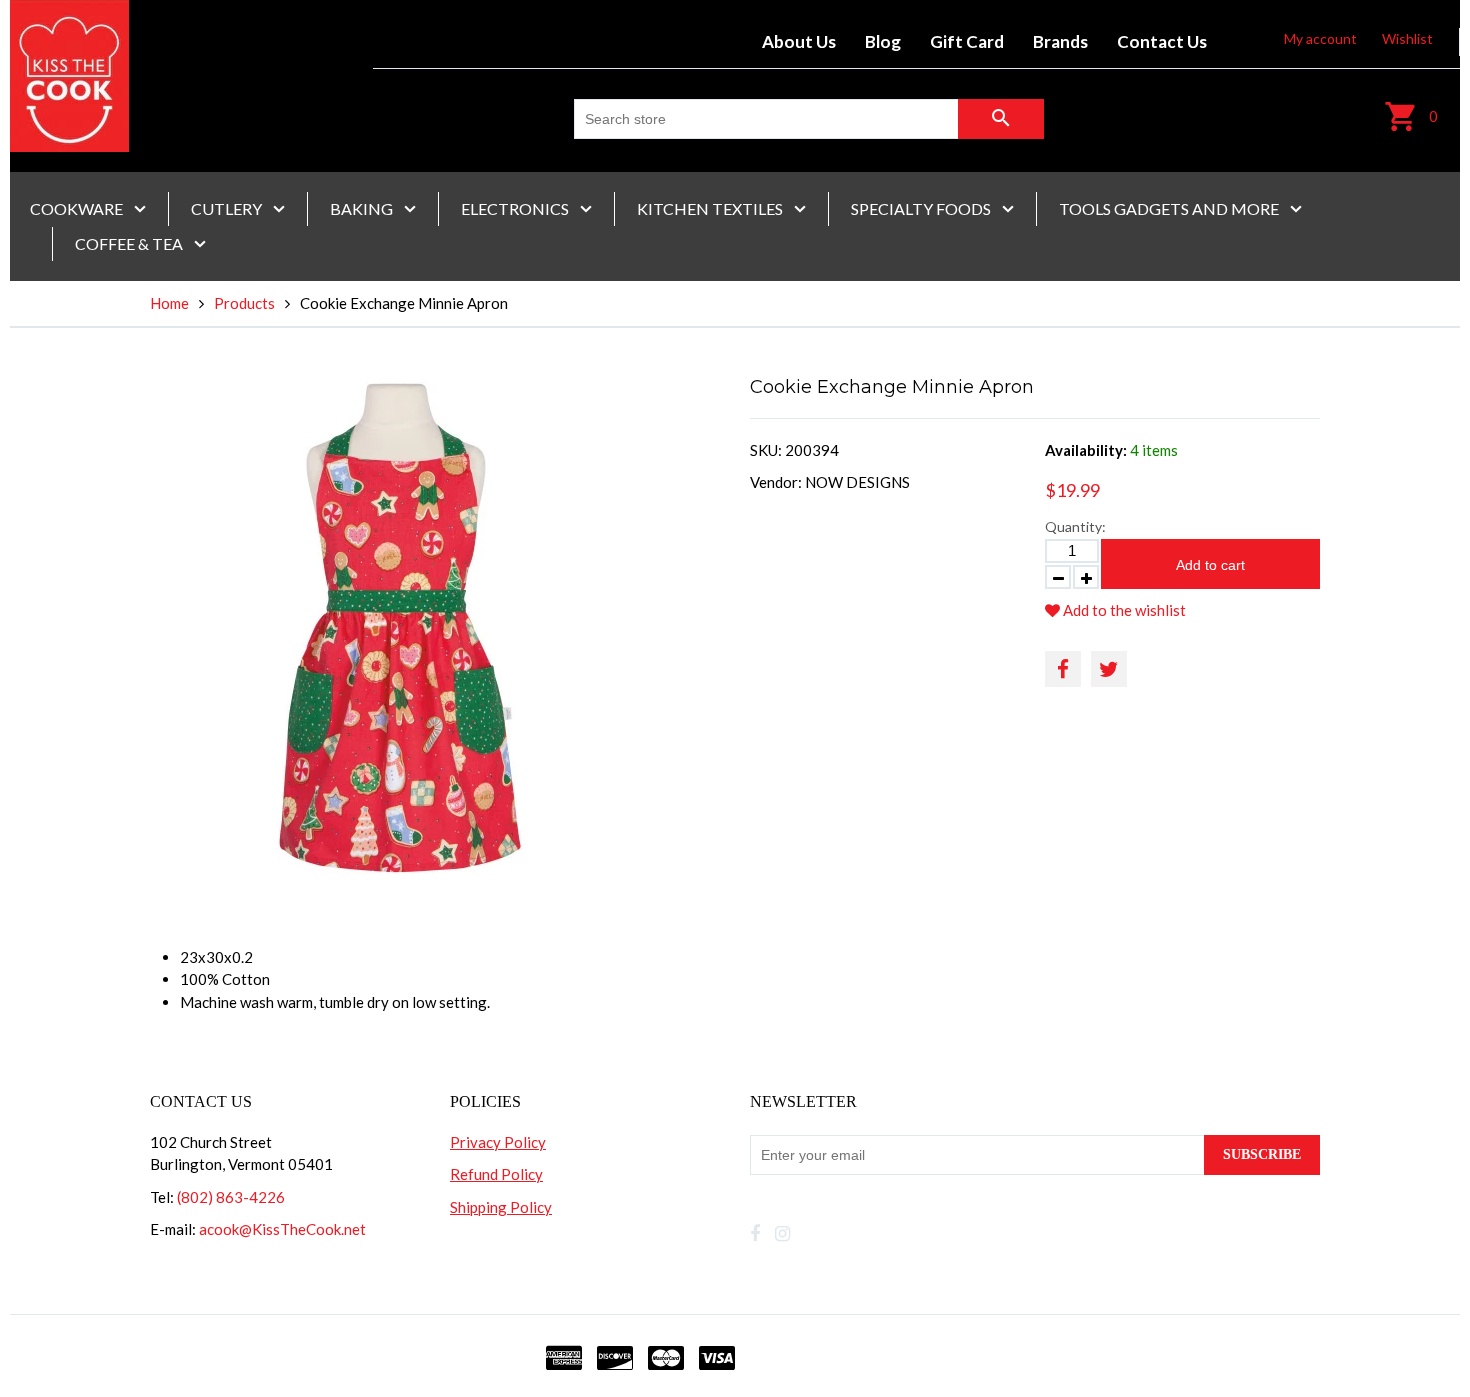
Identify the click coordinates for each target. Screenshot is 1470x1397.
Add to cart (1210, 565)
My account (1320, 38)
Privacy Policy (498, 1142)
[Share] (1063, 669)
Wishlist (1407, 38)
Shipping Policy (501, 1207)
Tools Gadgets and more (1170, 208)
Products (244, 303)
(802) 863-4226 (231, 1197)
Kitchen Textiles (711, 208)
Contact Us (1162, 41)
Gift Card (967, 41)
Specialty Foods (922, 208)
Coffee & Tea (130, 243)
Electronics (516, 208)
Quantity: (1075, 526)
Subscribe (1262, 1154)
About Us (799, 41)
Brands (1060, 41)
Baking (363, 208)
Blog (883, 41)
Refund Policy (496, 1174)
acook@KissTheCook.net (282, 1229)
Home (169, 303)
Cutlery (228, 208)
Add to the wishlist (1123, 610)
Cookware (78, 208)
